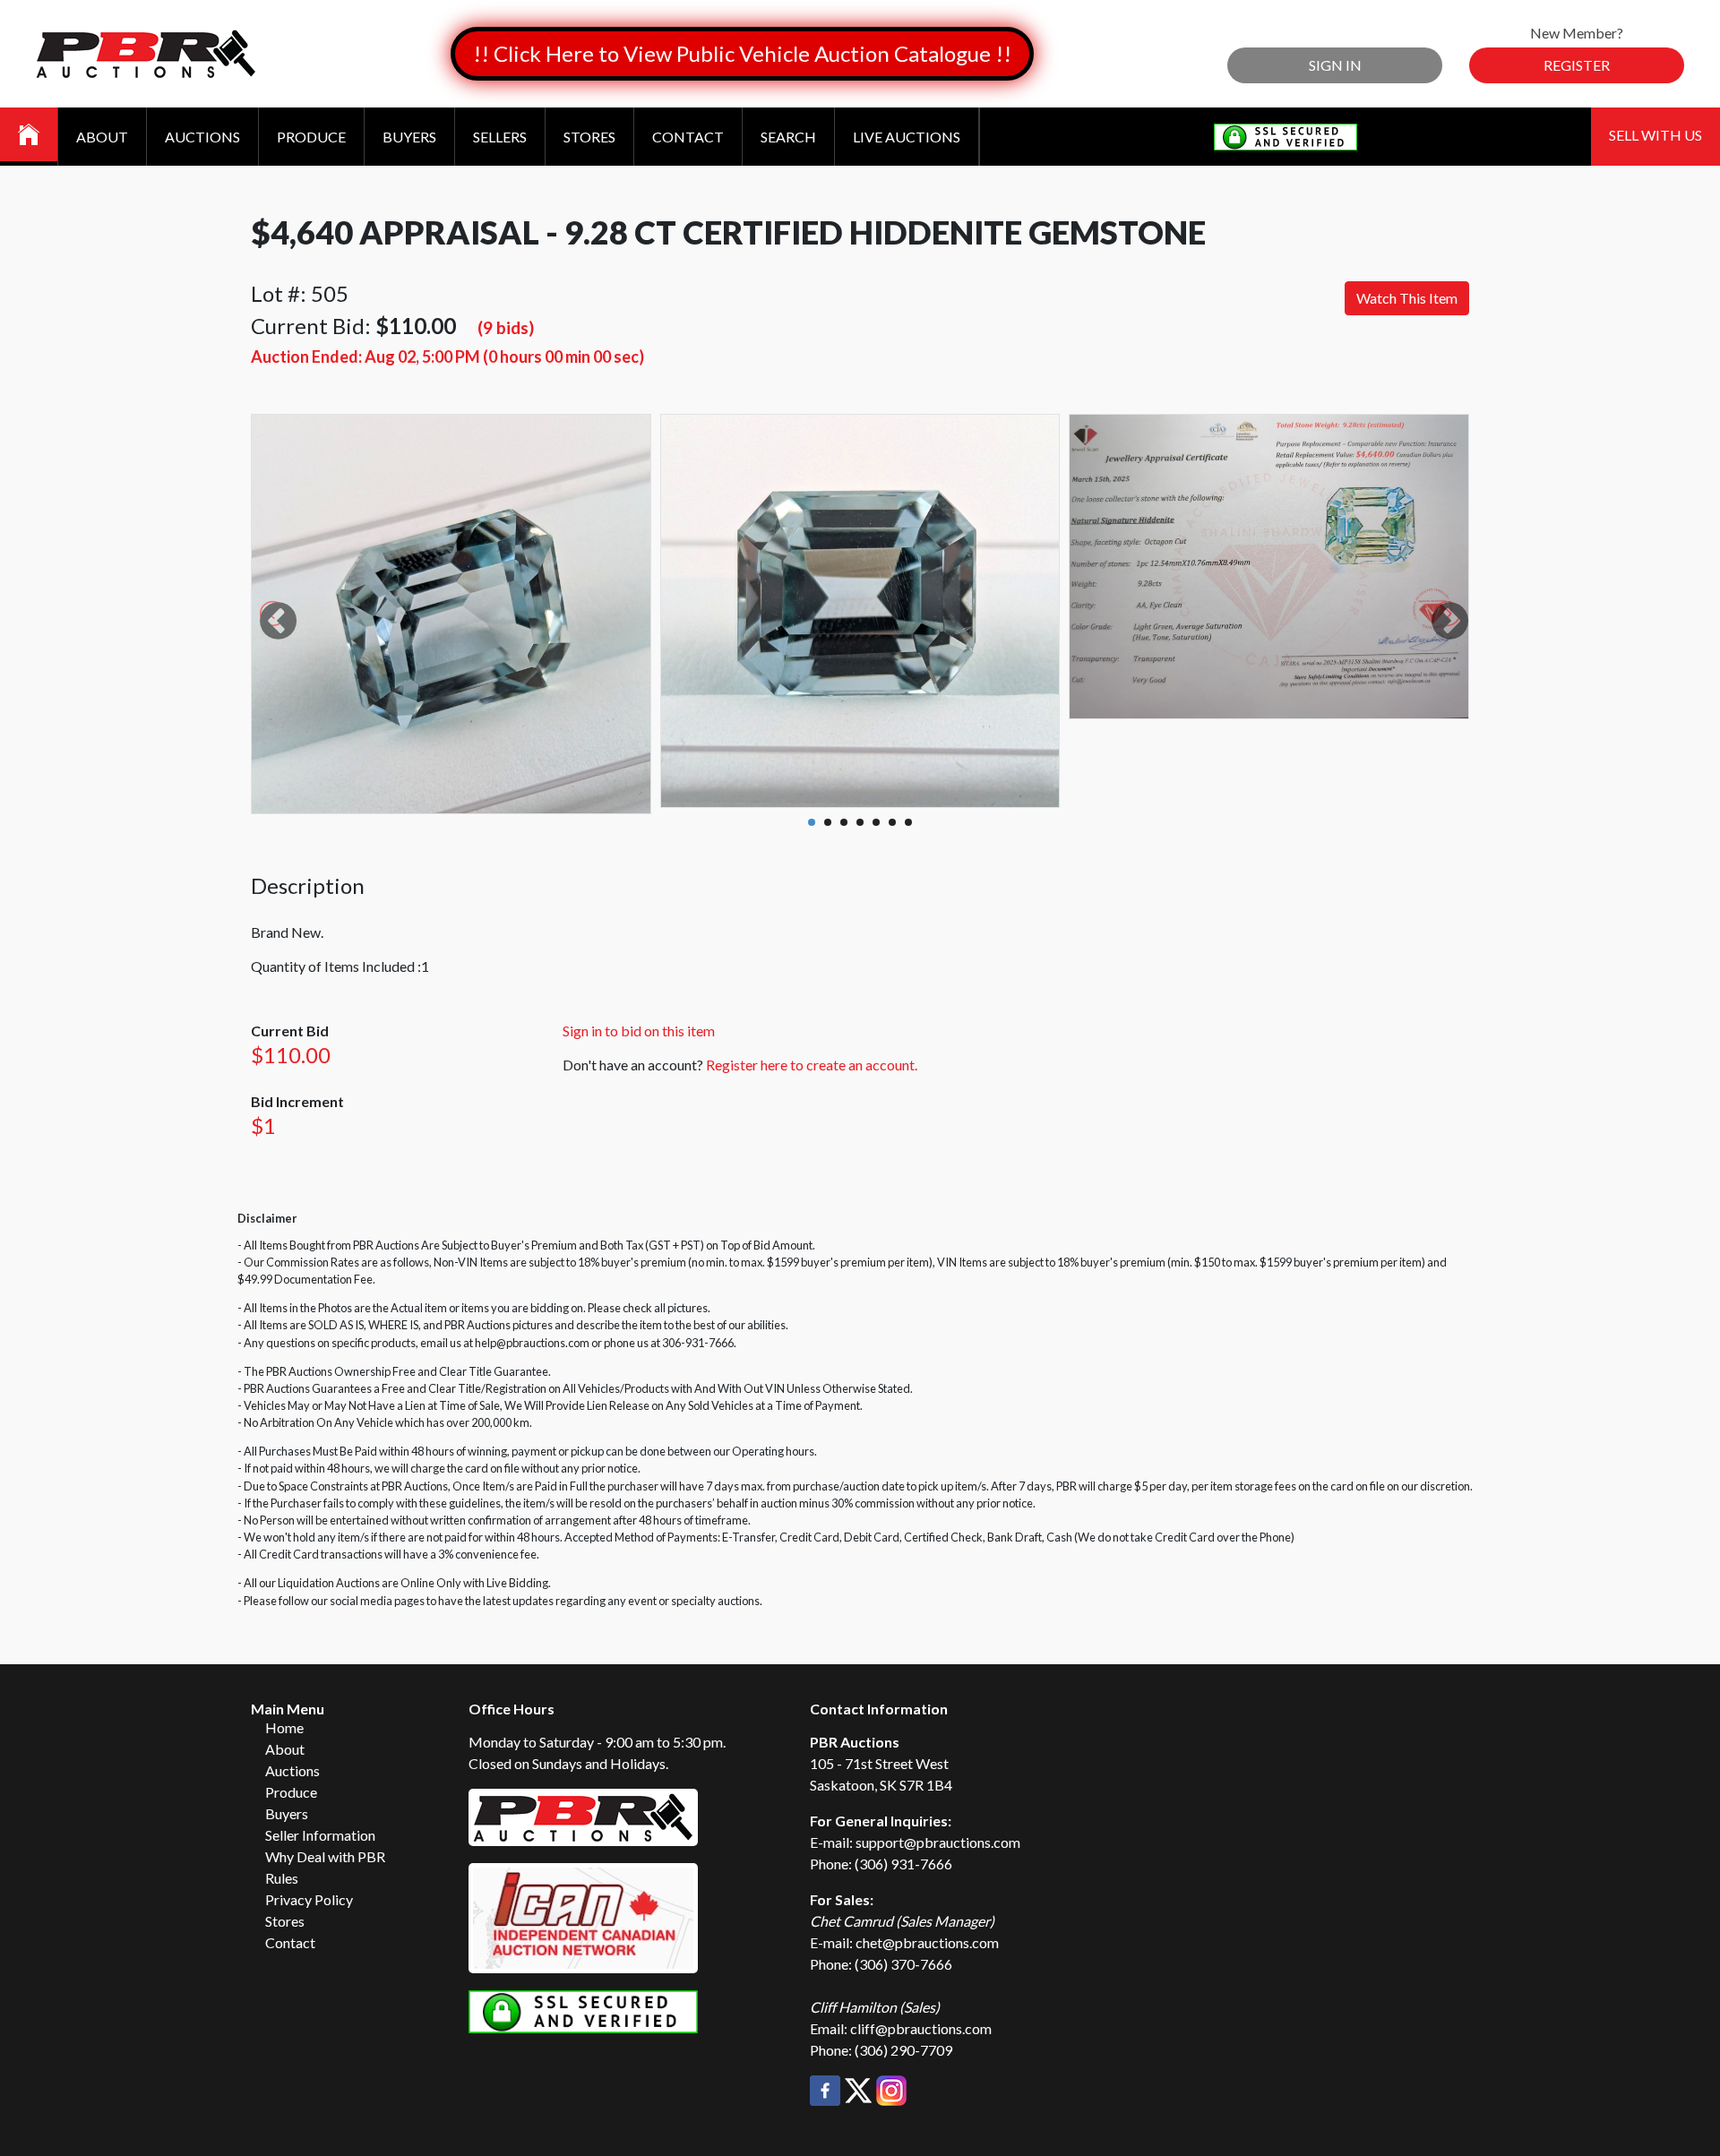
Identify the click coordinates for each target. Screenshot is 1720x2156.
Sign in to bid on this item (639, 1031)
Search (788, 137)
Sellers (500, 137)
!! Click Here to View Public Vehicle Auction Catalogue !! (742, 53)
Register (1577, 65)
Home (284, 1727)
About (102, 137)
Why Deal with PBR (325, 1856)
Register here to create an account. (812, 1065)
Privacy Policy (309, 1899)
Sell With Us (1655, 135)
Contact (688, 137)
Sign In (1335, 65)
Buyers (409, 137)
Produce (311, 137)
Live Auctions (907, 137)
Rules (282, 1878)
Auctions (202, 137)
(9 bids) (506, 327)
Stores (589, 137)
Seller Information (320, 1835)
